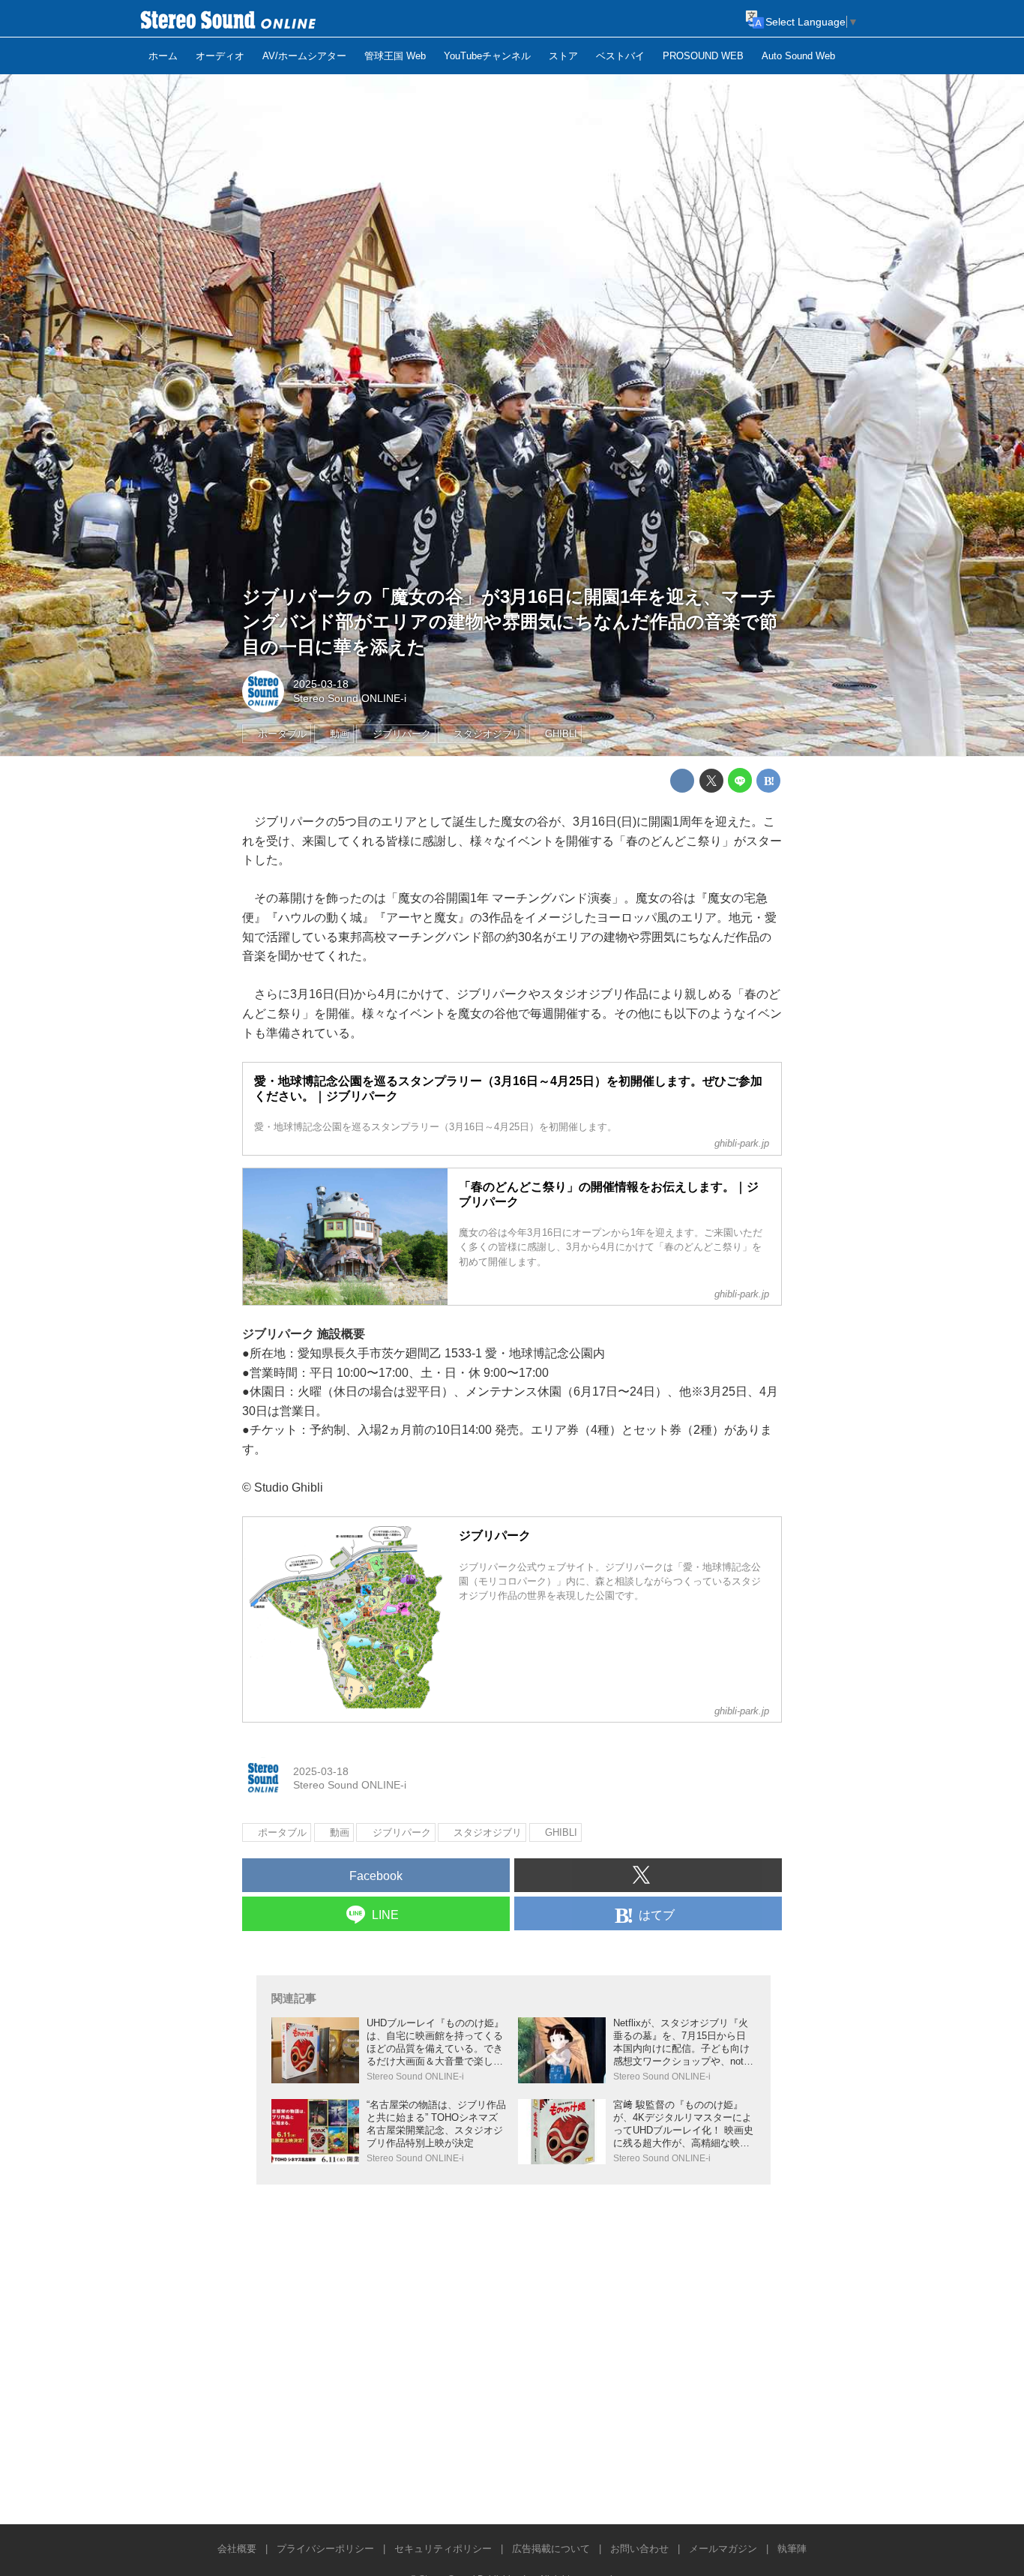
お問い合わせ (639, 2549)
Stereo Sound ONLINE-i (350, 698)
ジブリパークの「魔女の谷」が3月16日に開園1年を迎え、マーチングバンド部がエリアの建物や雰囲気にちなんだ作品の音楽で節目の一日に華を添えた (510, 622)
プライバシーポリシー (325, 2549)
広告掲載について (551, 2549)
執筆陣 (792, 2549)
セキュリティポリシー (443, 2549)
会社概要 (237, 2549)
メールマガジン (723, 2549)
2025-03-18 (321, 684)
